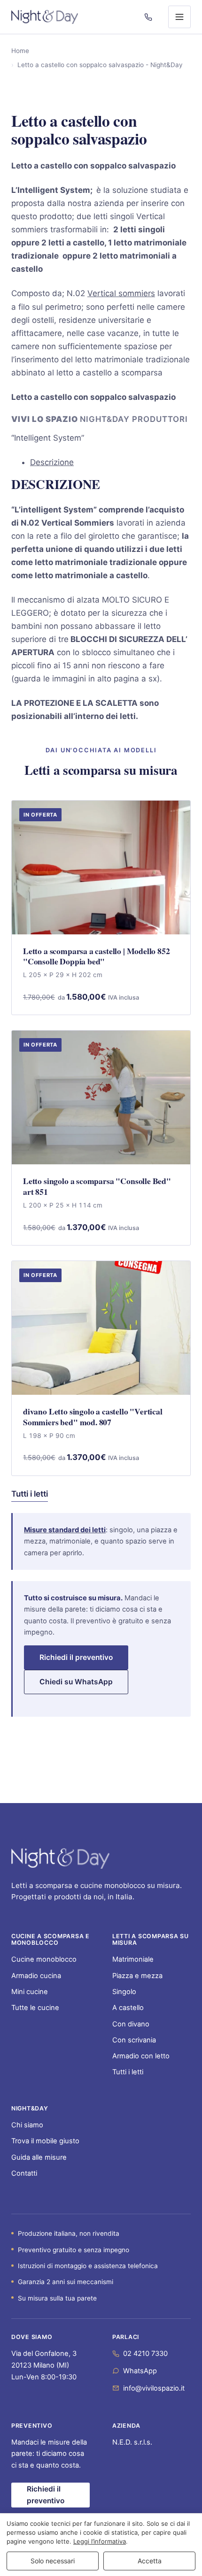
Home (20, 51)
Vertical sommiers (121, 293)
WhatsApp (140, 2371)
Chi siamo (27, 2125)
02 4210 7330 (145, 2354)
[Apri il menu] (179, 17)
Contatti (24, 2173)
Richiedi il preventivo (76, 1657)
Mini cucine (30, 1992)
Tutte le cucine (35, 2008)
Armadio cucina (36, 1976)
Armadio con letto (141, 2056)
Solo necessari (53, 2561)
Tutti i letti (30, 1494)
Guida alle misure (39, 2157)
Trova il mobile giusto (45, 2141)
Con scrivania (134, 2040)
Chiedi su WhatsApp (76, 1682)
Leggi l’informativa (100, 2541)
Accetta (150, 2561)
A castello (128, 2008)
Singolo (124, 1992)
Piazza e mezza (137, 1976)
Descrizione (52, 462)
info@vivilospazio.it (154, 2388)
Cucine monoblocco (44, 1959)
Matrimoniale (133, 1959)
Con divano (131, 2024)
